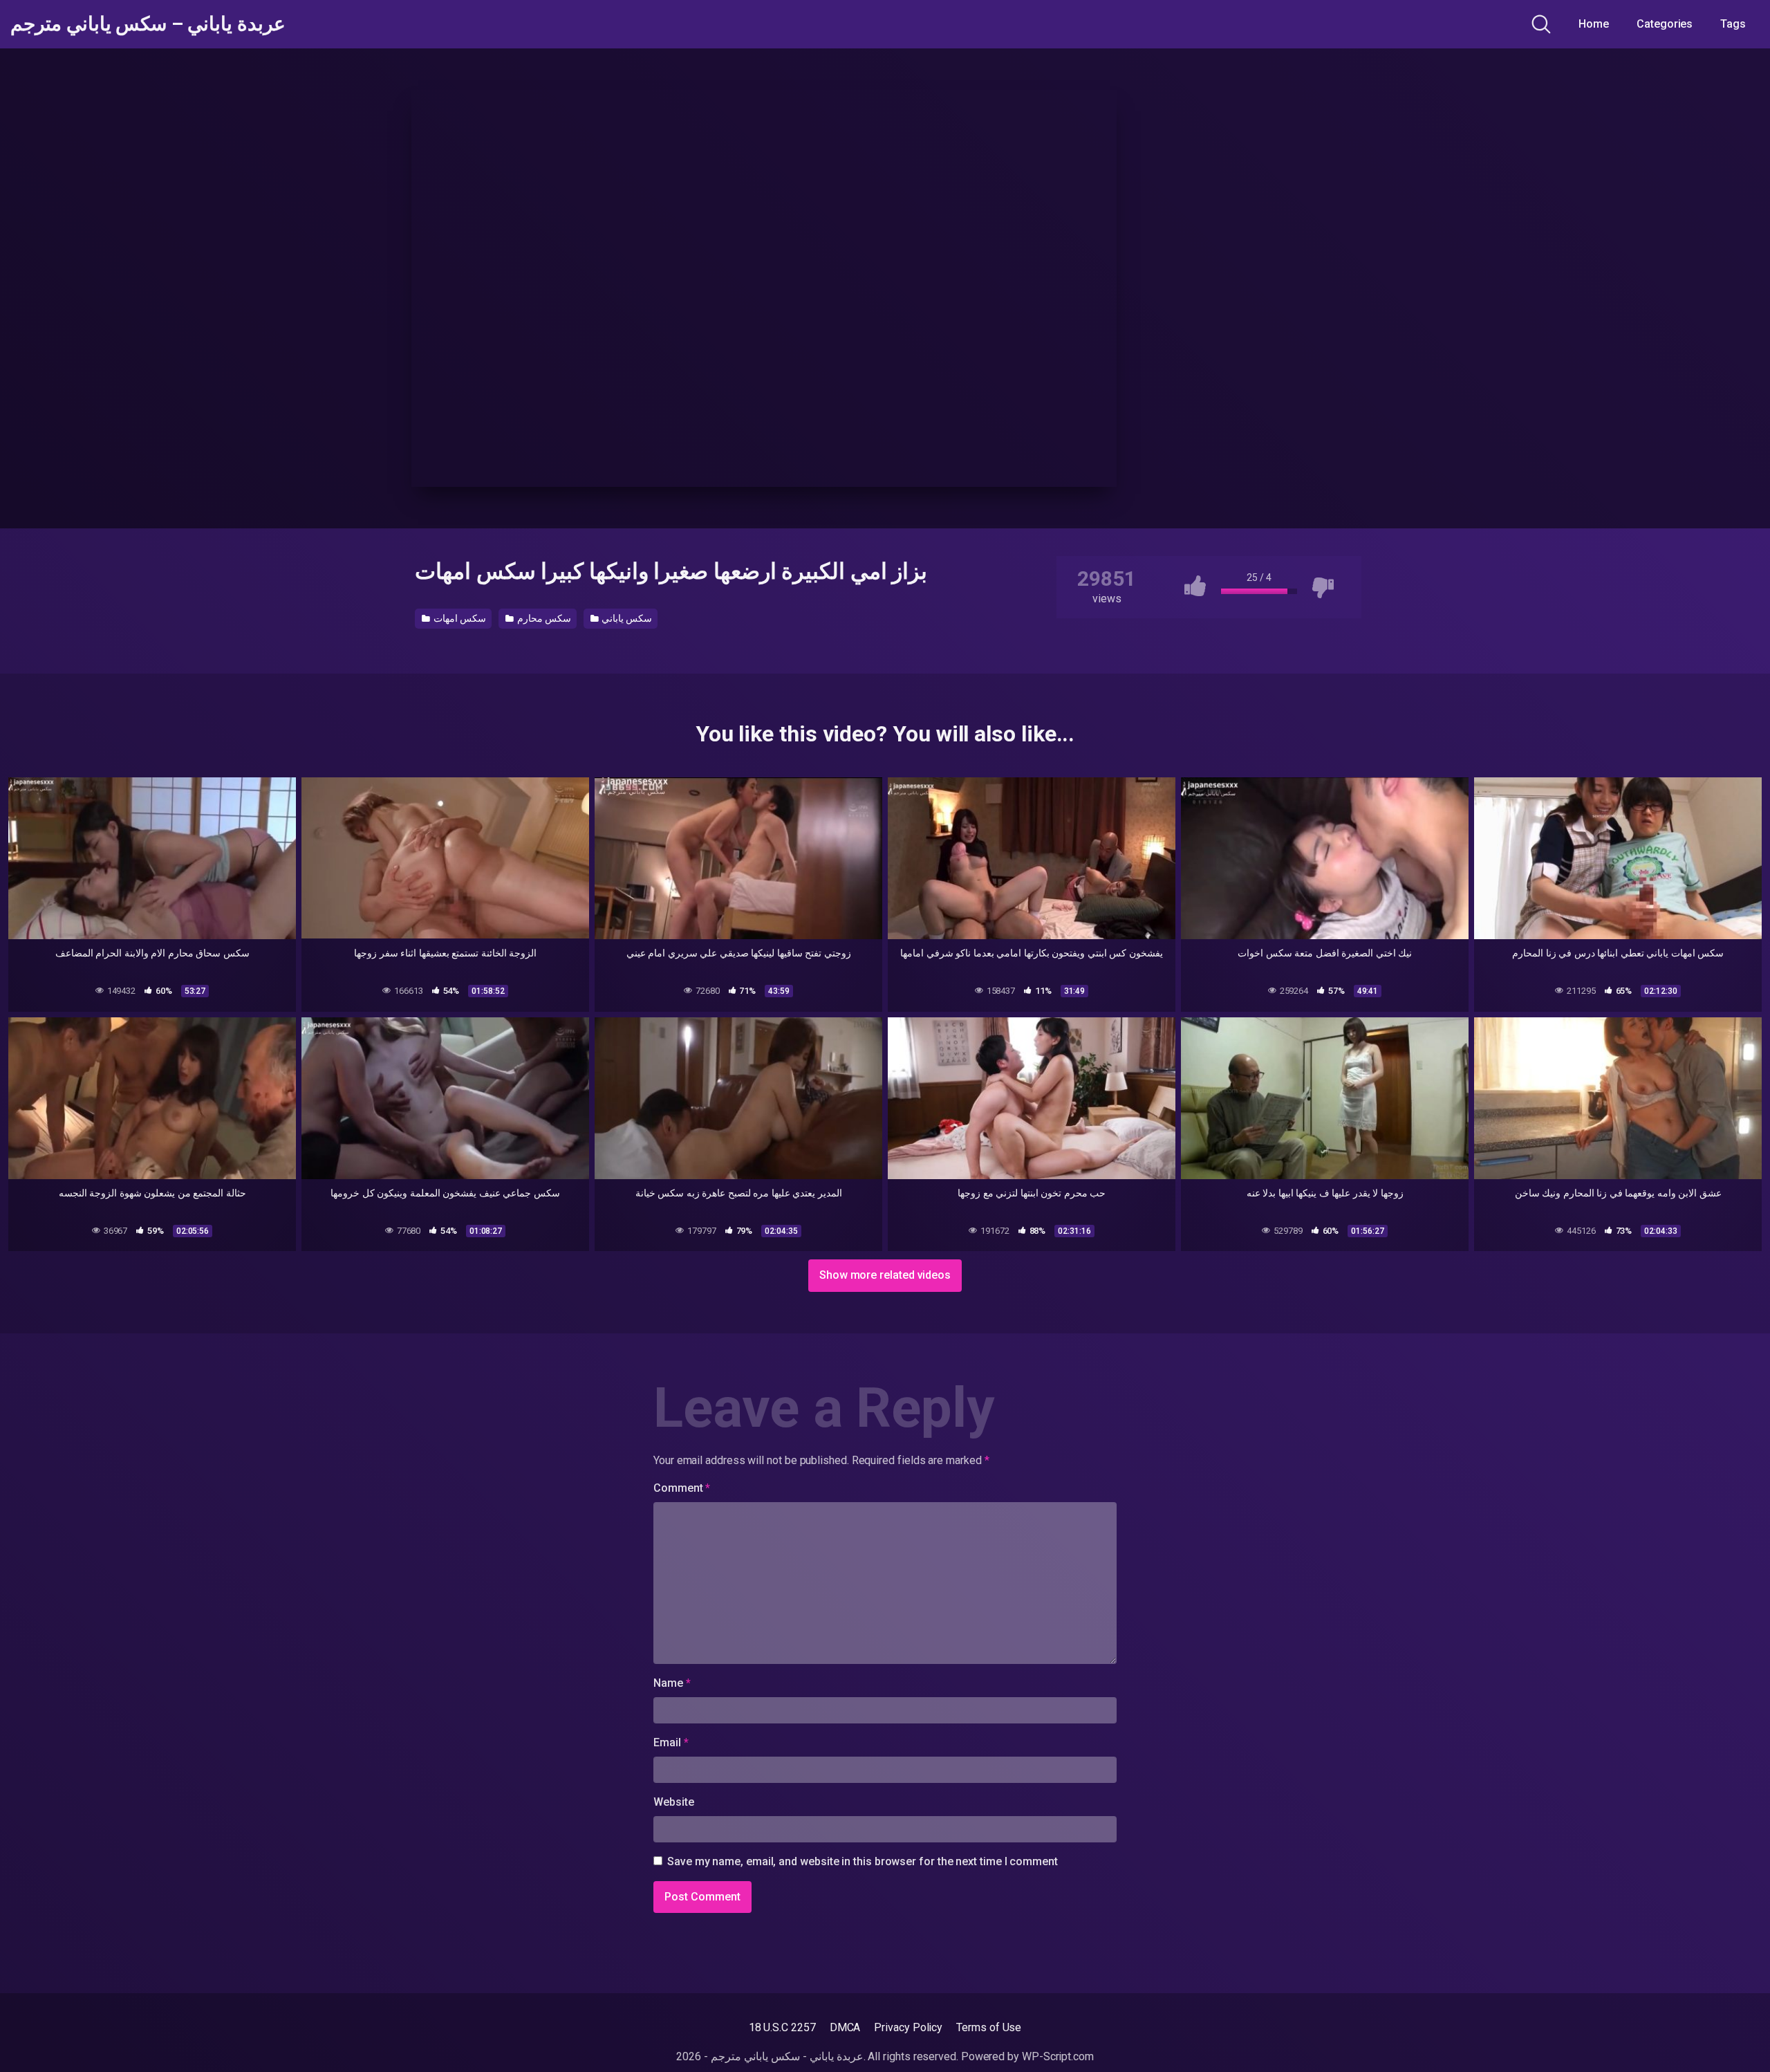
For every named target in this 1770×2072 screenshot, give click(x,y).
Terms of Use (989, 2027)
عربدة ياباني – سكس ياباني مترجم (148, 24)
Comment (682, 1488)
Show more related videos (885, 1275)
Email (671, 1742)
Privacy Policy (908, 2027)
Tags (1733, 24)
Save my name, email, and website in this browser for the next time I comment (863, 1861)
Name (672, 1683)
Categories (1665, 24)
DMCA (845, 2027)
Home (1594, 24)
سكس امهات (459, 618)
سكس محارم (543, 618)
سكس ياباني (626, 618)
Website (673, 1802)
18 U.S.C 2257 (782, 2027)
